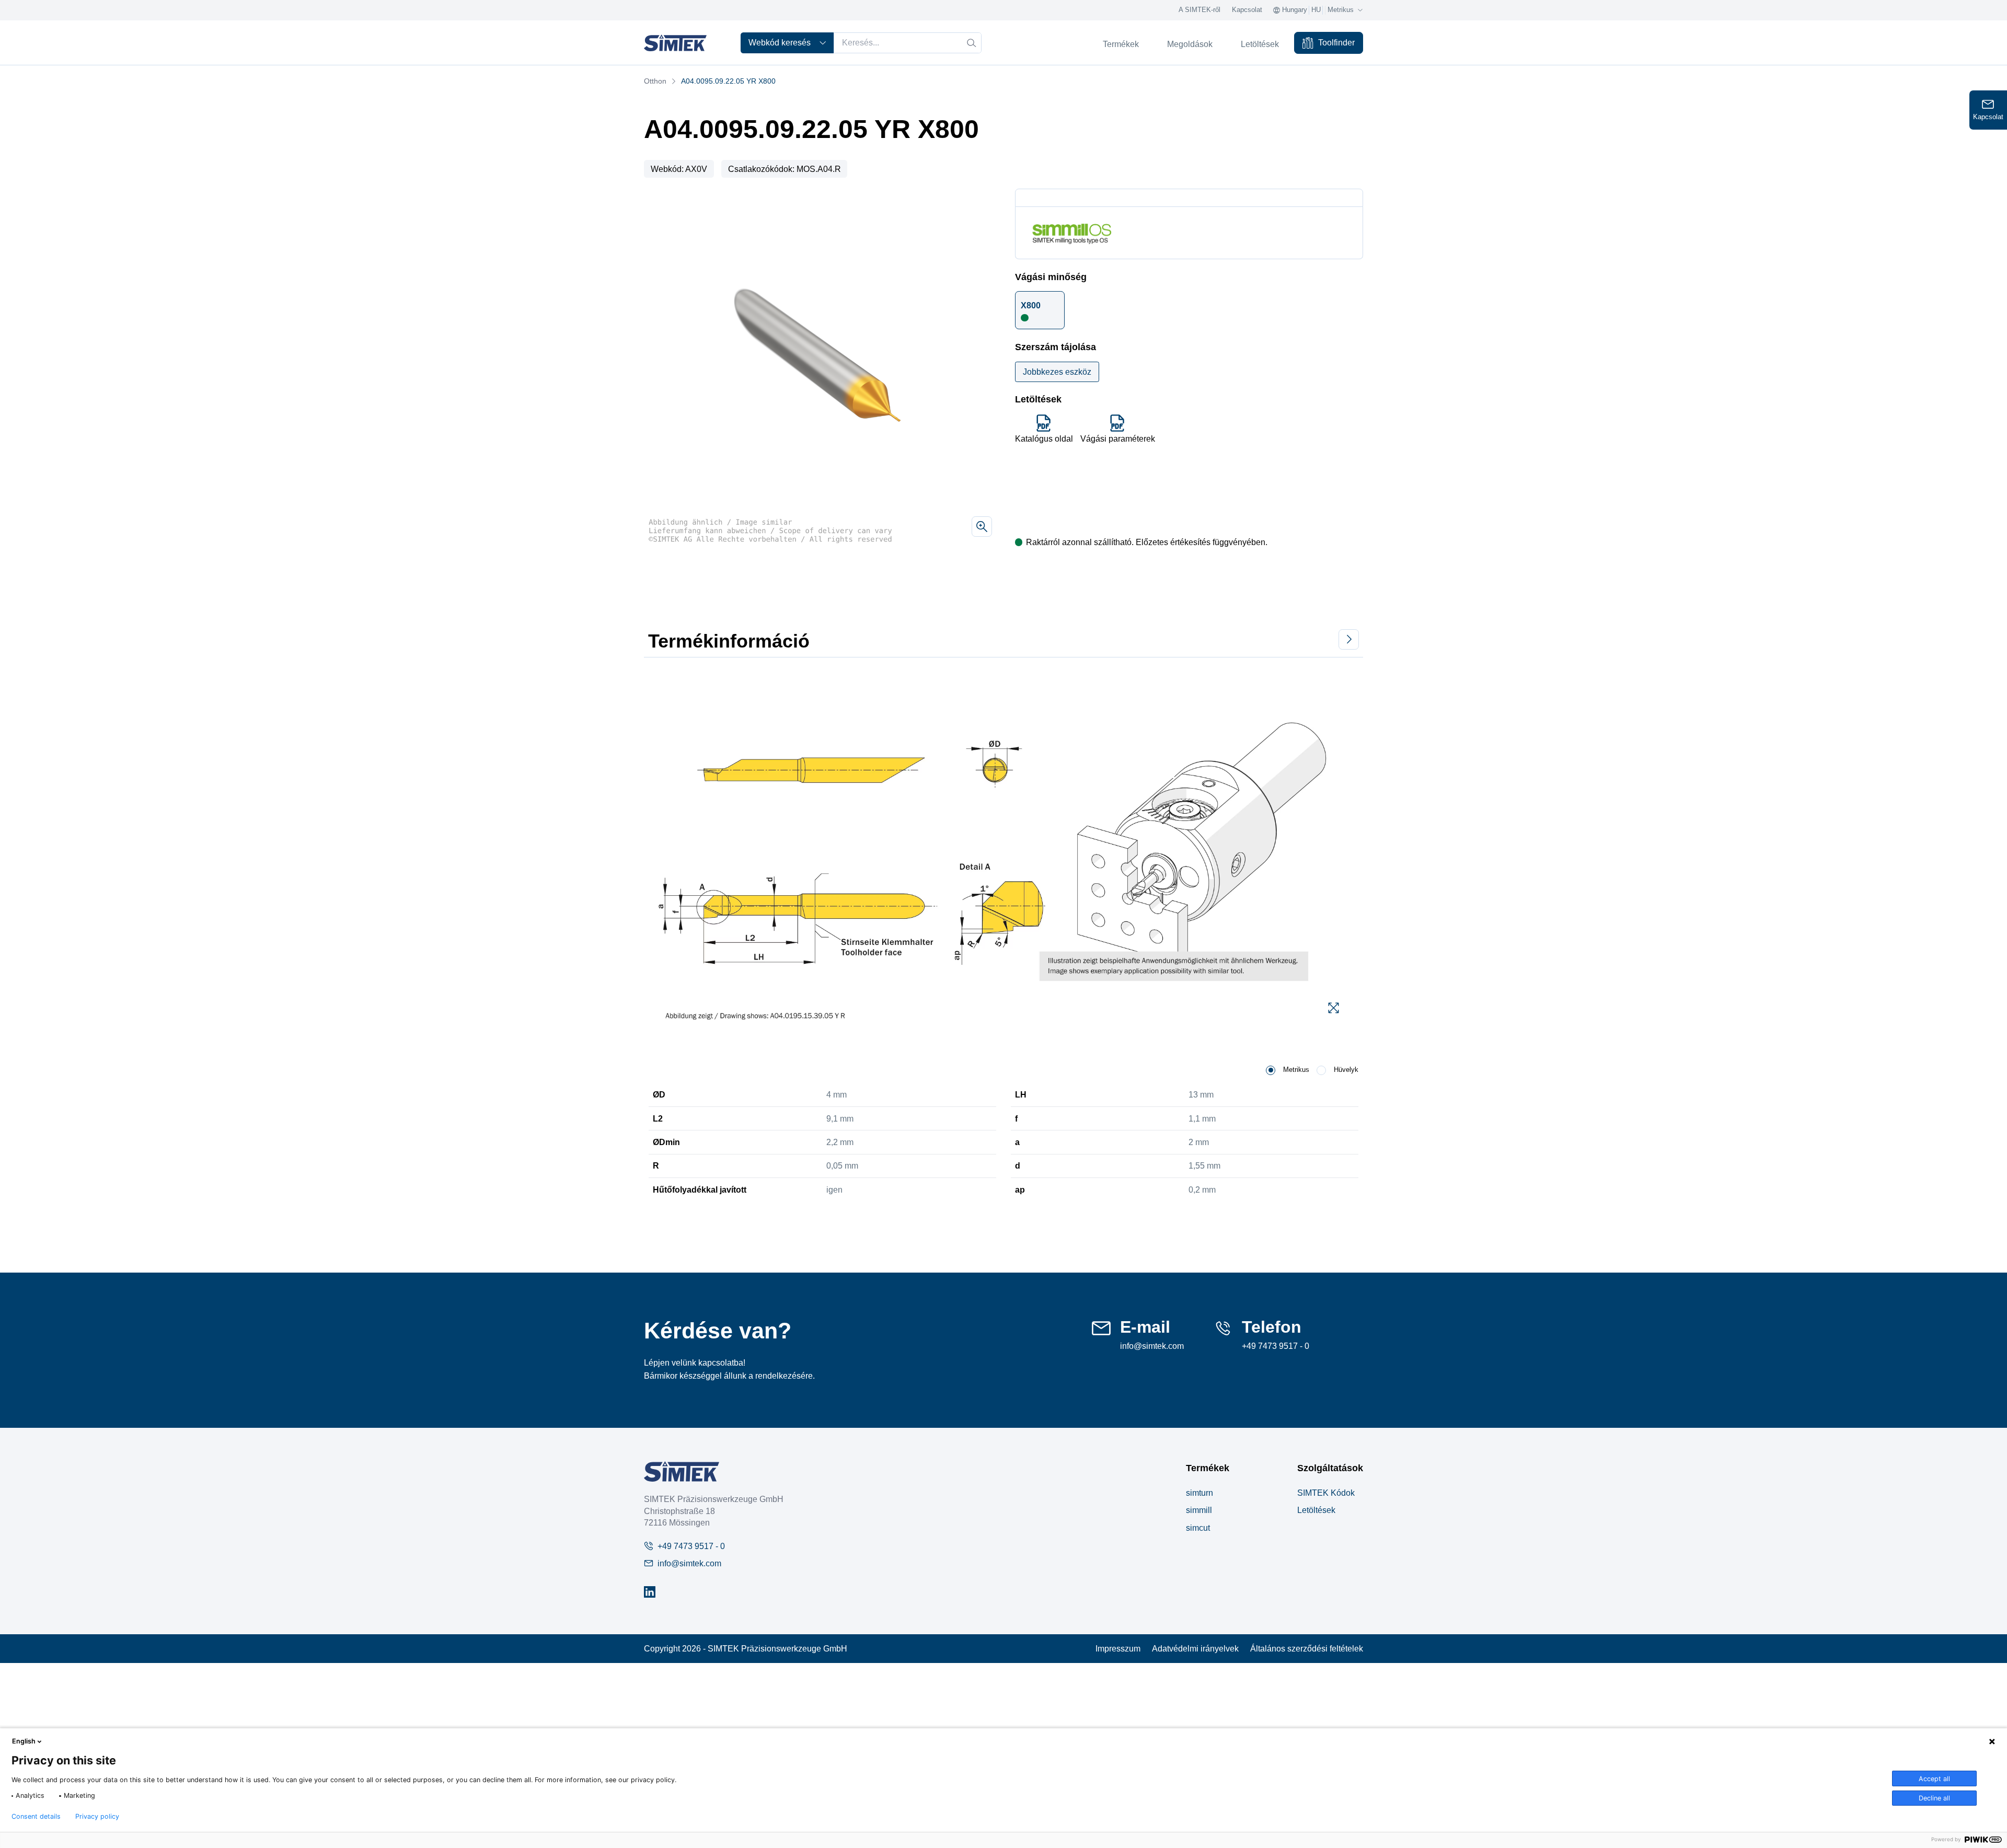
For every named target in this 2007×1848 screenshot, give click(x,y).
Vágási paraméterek (1118, 438)
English (24, 1741)
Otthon (655, 81)
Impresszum (1118, 1648)
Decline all (1934, 1798)
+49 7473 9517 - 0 (1276, 1346)
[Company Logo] (682, 1471)
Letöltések (1316, 1510)
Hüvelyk (1346, 1070)
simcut (1198, 1528)
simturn (1199, 1493)
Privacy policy (97, 1817)
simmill (1199, 1510)
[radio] (1271, 1070)
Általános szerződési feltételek (1307, 1648)
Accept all (1934, 1779)
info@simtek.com (1152, 1346)
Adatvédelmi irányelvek (1195, 1648)
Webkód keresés (780, 42)
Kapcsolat (1247, 10)
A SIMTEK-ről (1199, 10)
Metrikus (1296, 1070)
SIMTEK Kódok (1326, 1493)
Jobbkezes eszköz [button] (1057, 372)
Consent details (36, 1817)
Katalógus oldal (1044, 438)
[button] (1040, 310)
